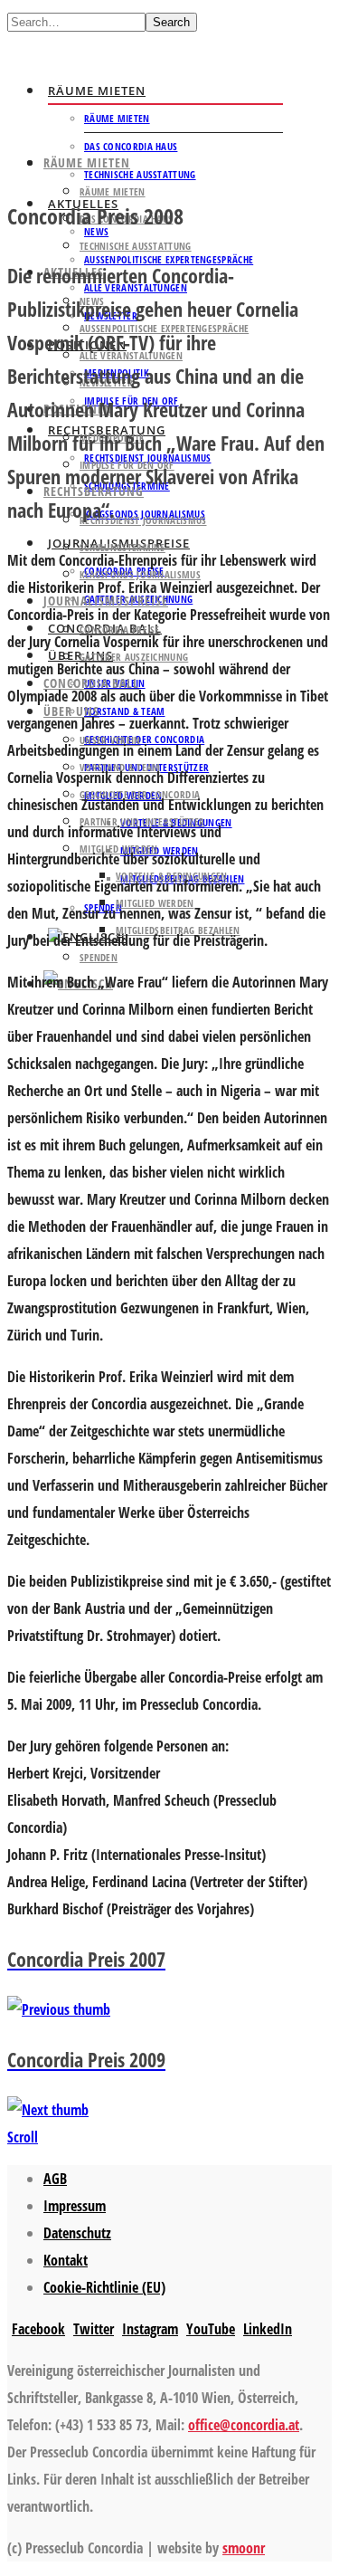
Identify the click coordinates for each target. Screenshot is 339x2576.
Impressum (75, 2206)
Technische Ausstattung (140, 174)
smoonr (244, 2548)
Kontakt (66, 2260)
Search (171, 22)
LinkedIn (268, 2329)
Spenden (99, 957)
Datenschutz (77, 2233)
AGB (55, 2179)
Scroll (23, 2137)
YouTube (211, 2329)
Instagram (150, 2329)
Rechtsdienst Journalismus (143, 520)
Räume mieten (97, 91)
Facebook (38, 2329)
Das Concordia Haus (131, 146)
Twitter (94, 2329)
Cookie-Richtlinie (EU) (104, 2287)
